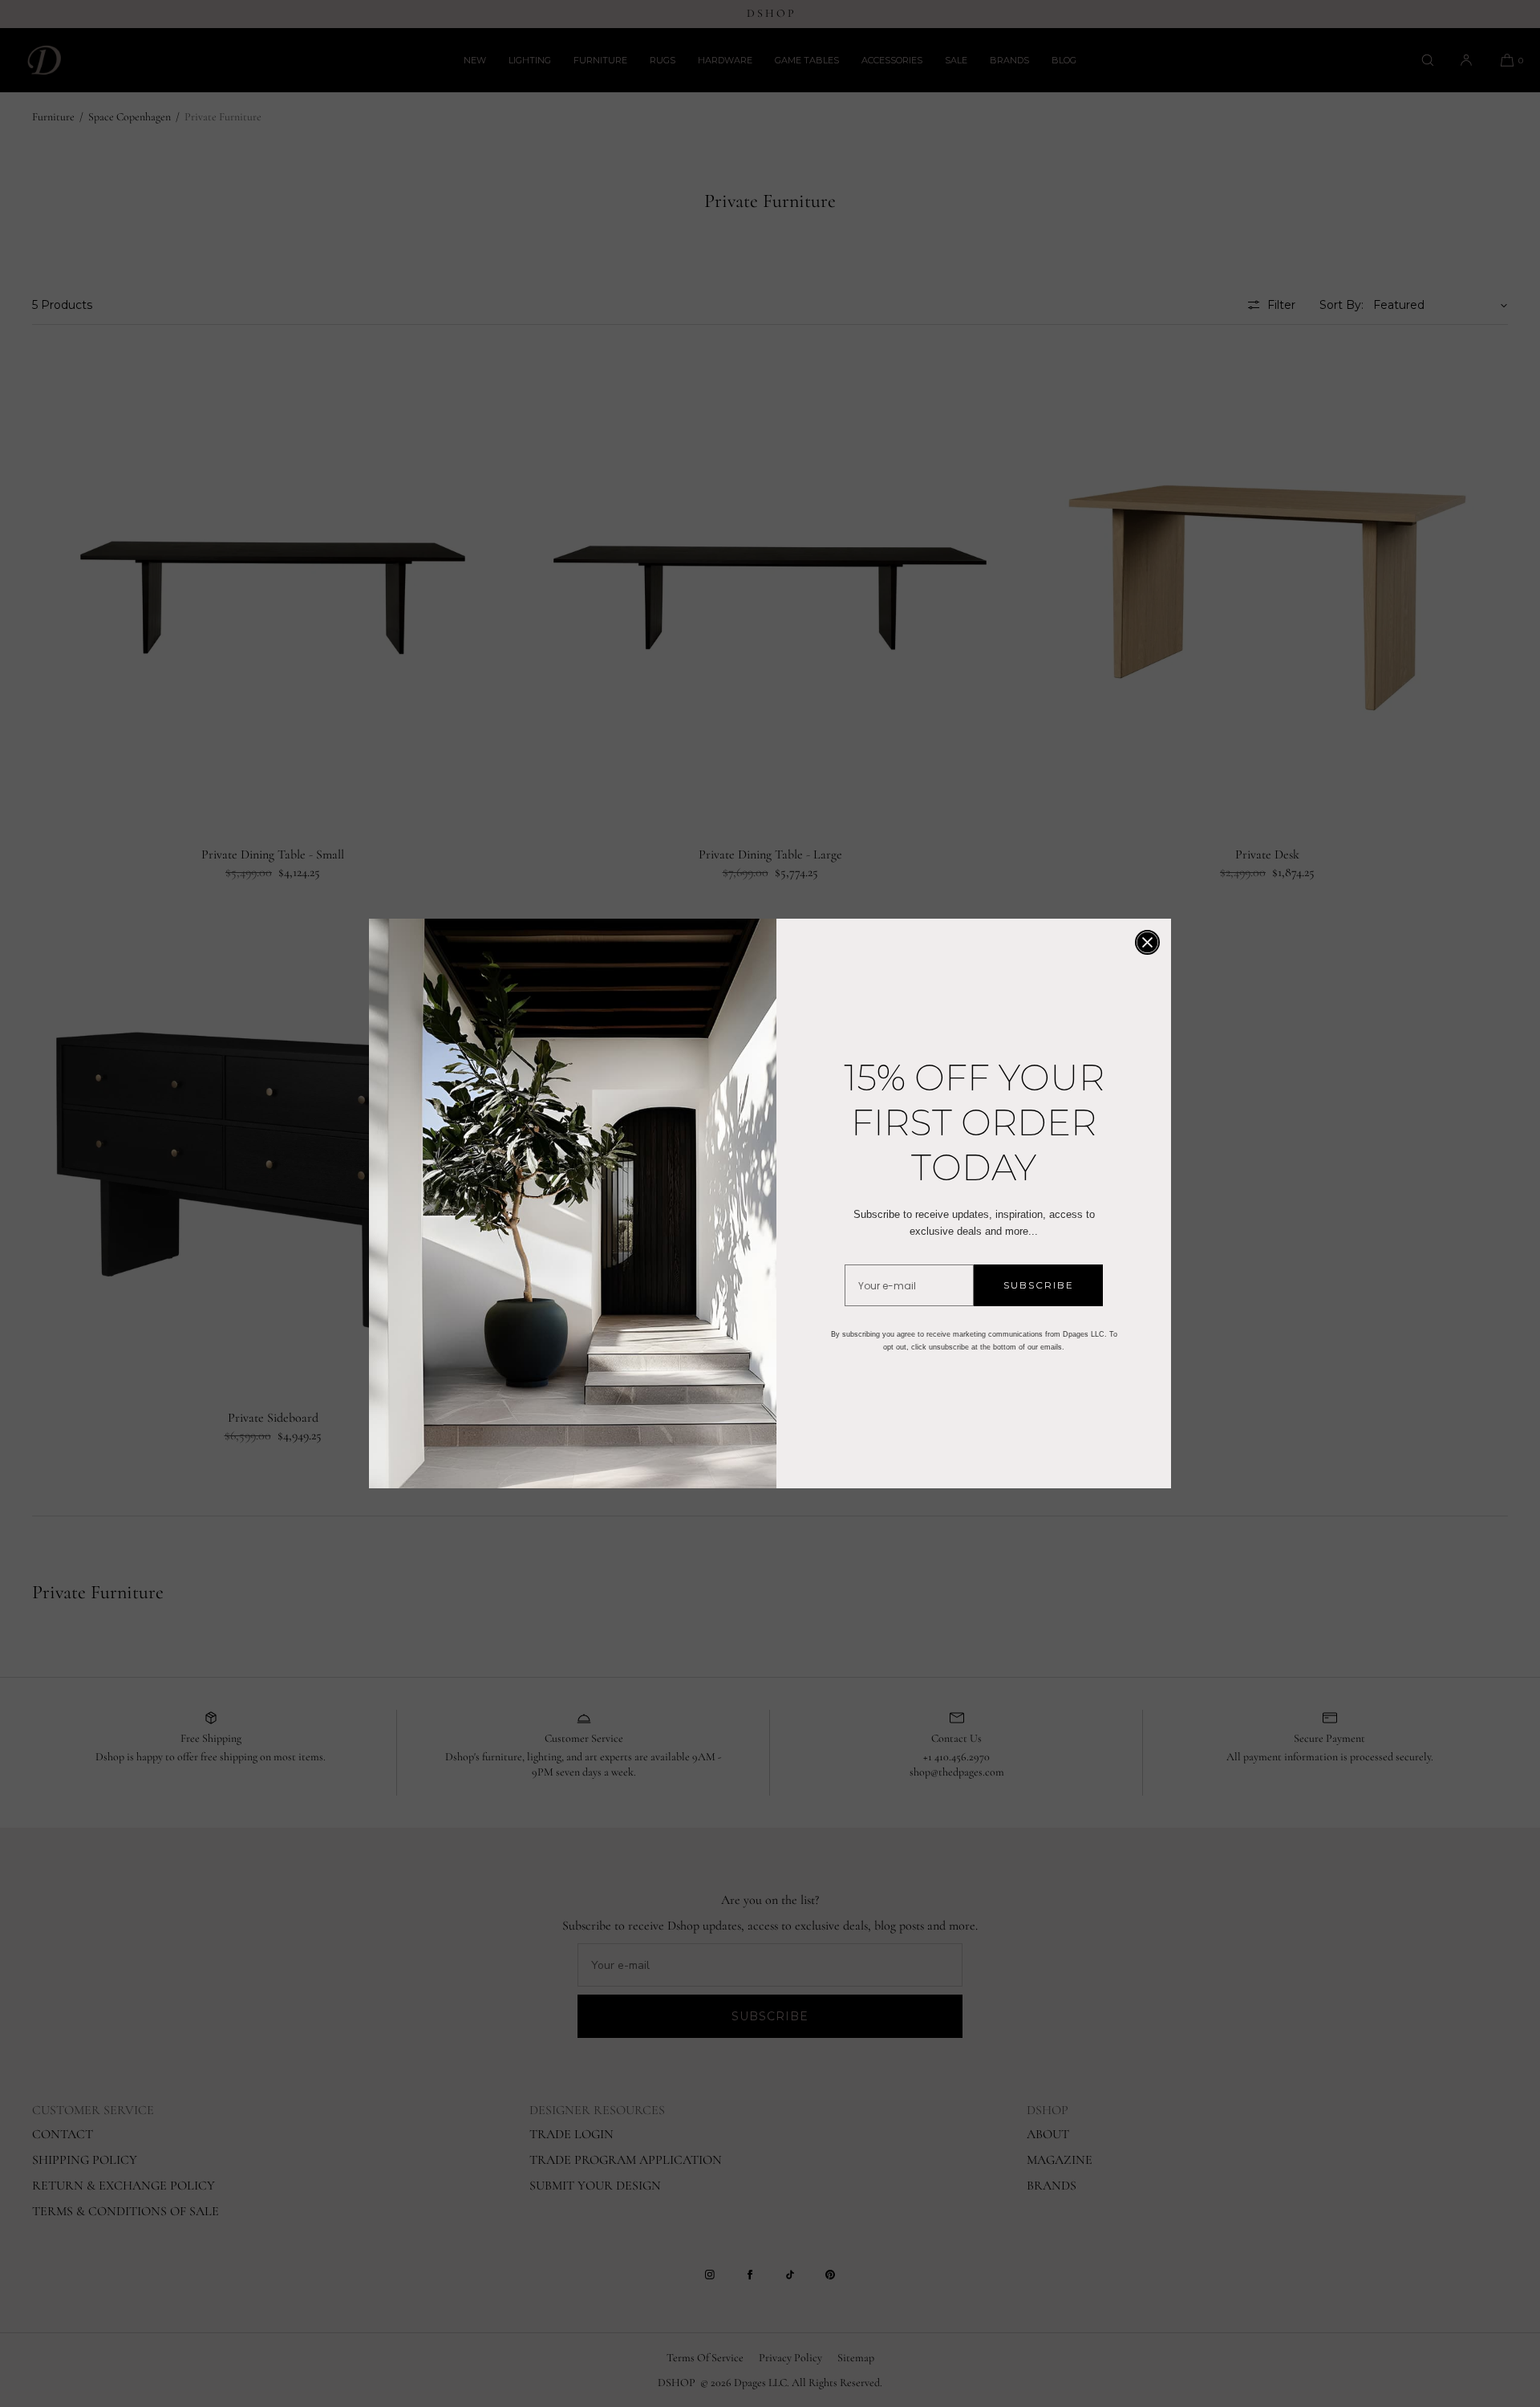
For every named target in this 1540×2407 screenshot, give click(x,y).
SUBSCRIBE (1039, 1285)
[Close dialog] (1147, 942)
